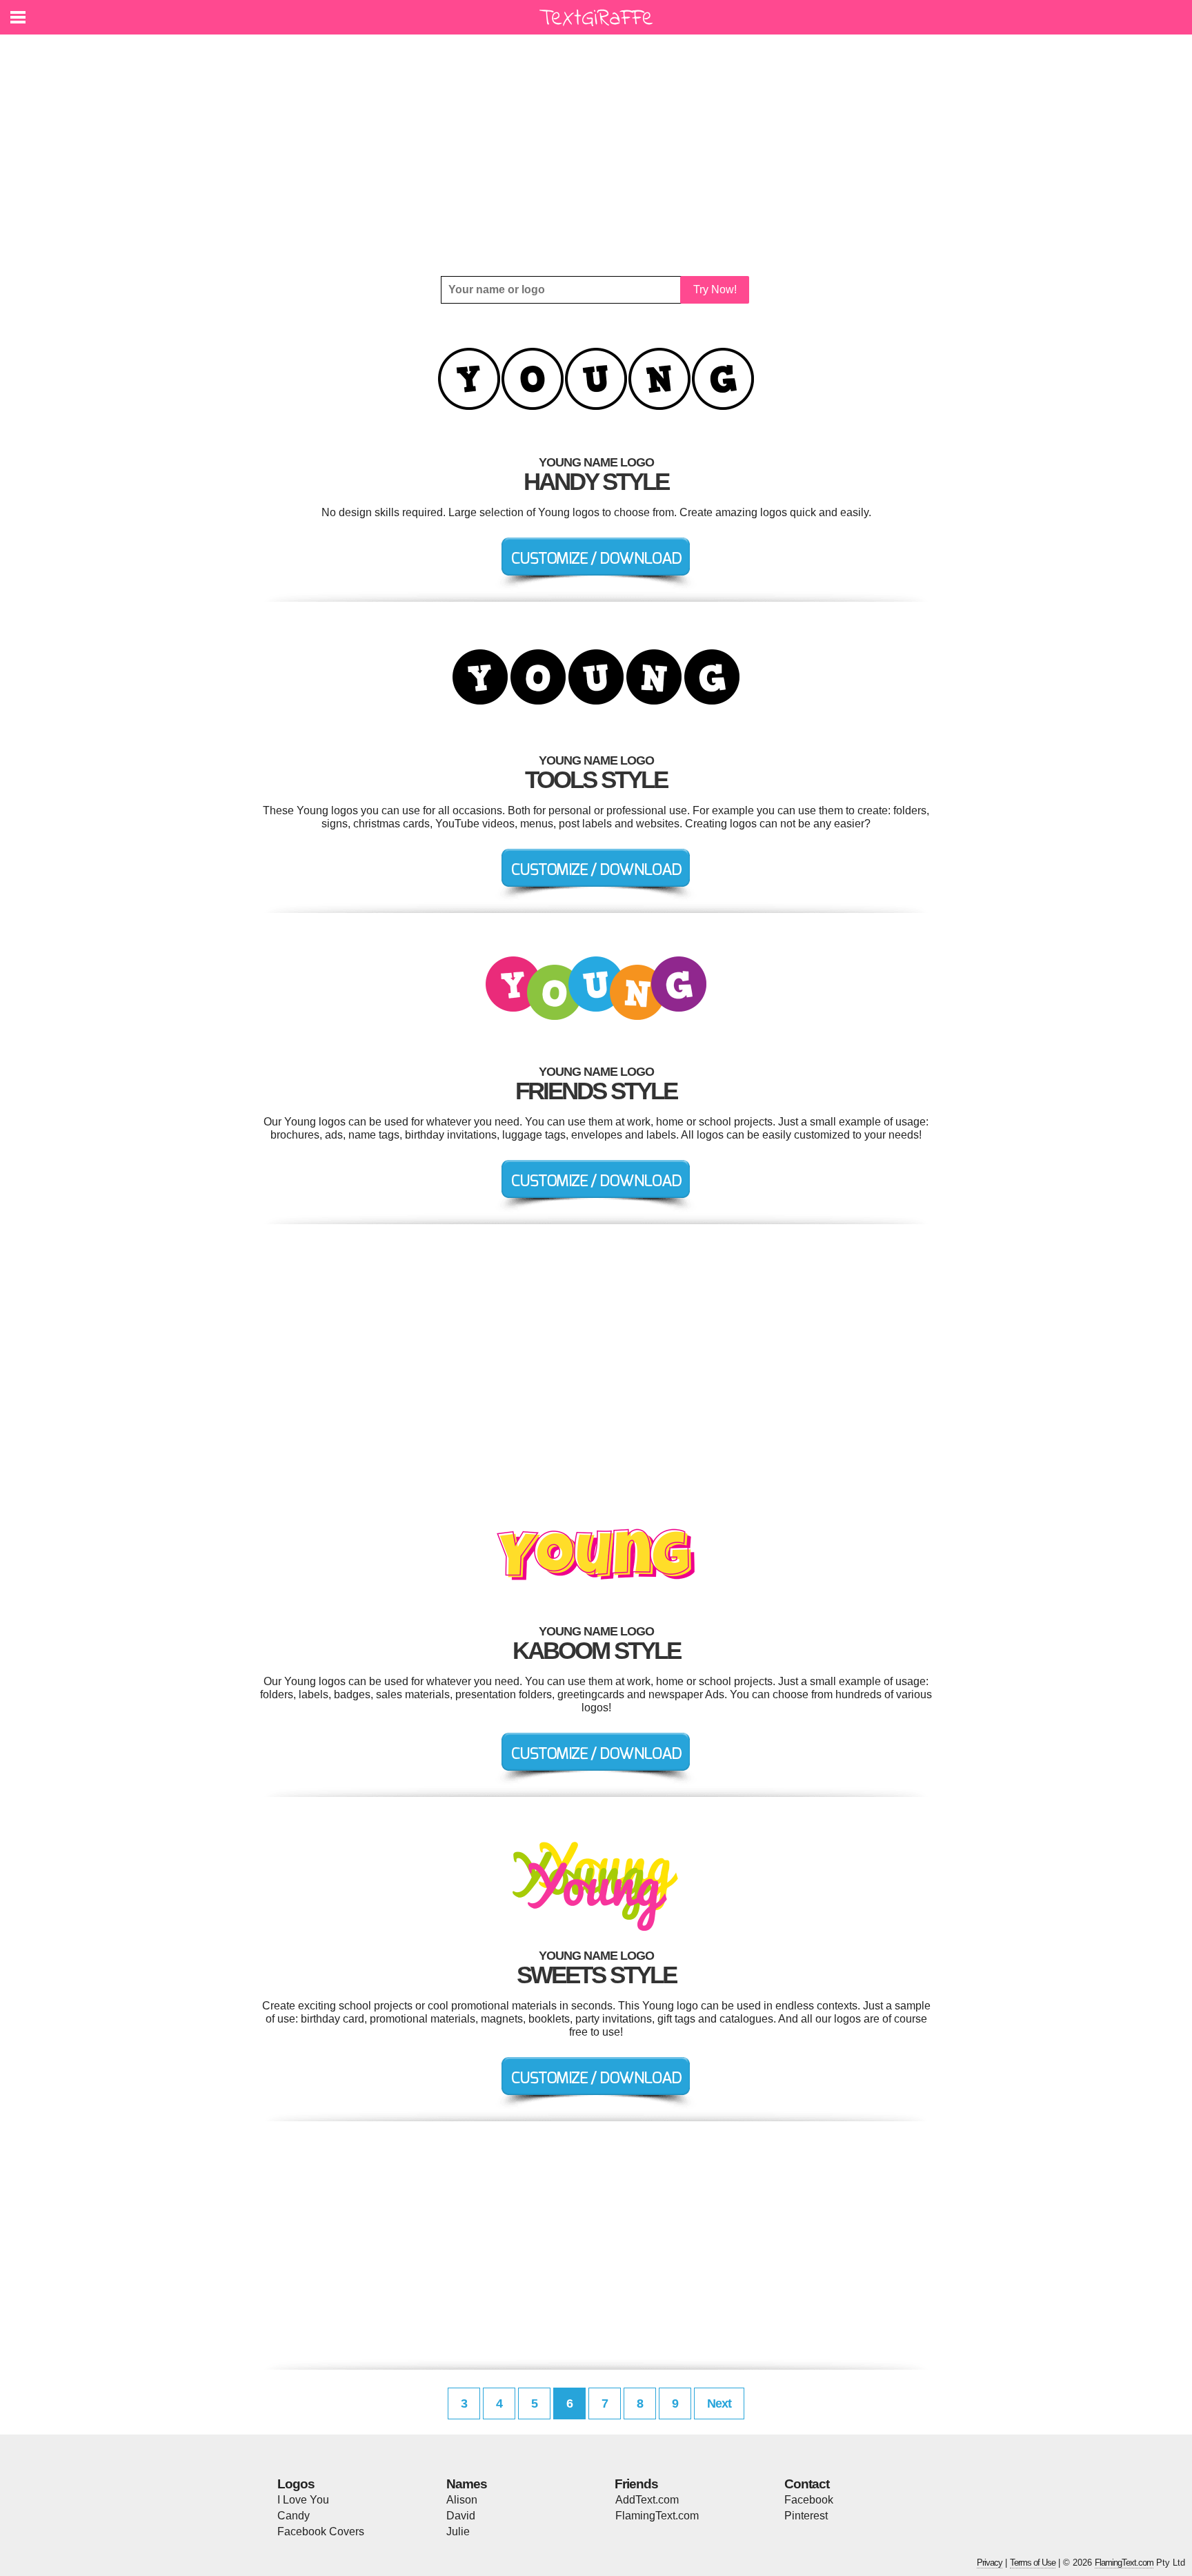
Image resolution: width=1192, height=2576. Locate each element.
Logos (296, 2484)
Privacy (990, 2563)
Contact (807, 2484)
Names (467, 2484)
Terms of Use (1033, 2563)
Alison (462, 2500)
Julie (458, 2531)
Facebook (809, 2500)
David (461, 2516)
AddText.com (647, 2500)
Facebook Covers (321, 2531)
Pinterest (806, 2516)
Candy (294, 2516)
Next (719, 2403)
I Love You (303, 2500)
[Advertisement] (596, 155)
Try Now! (715, 289)
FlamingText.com (657, 2516)
